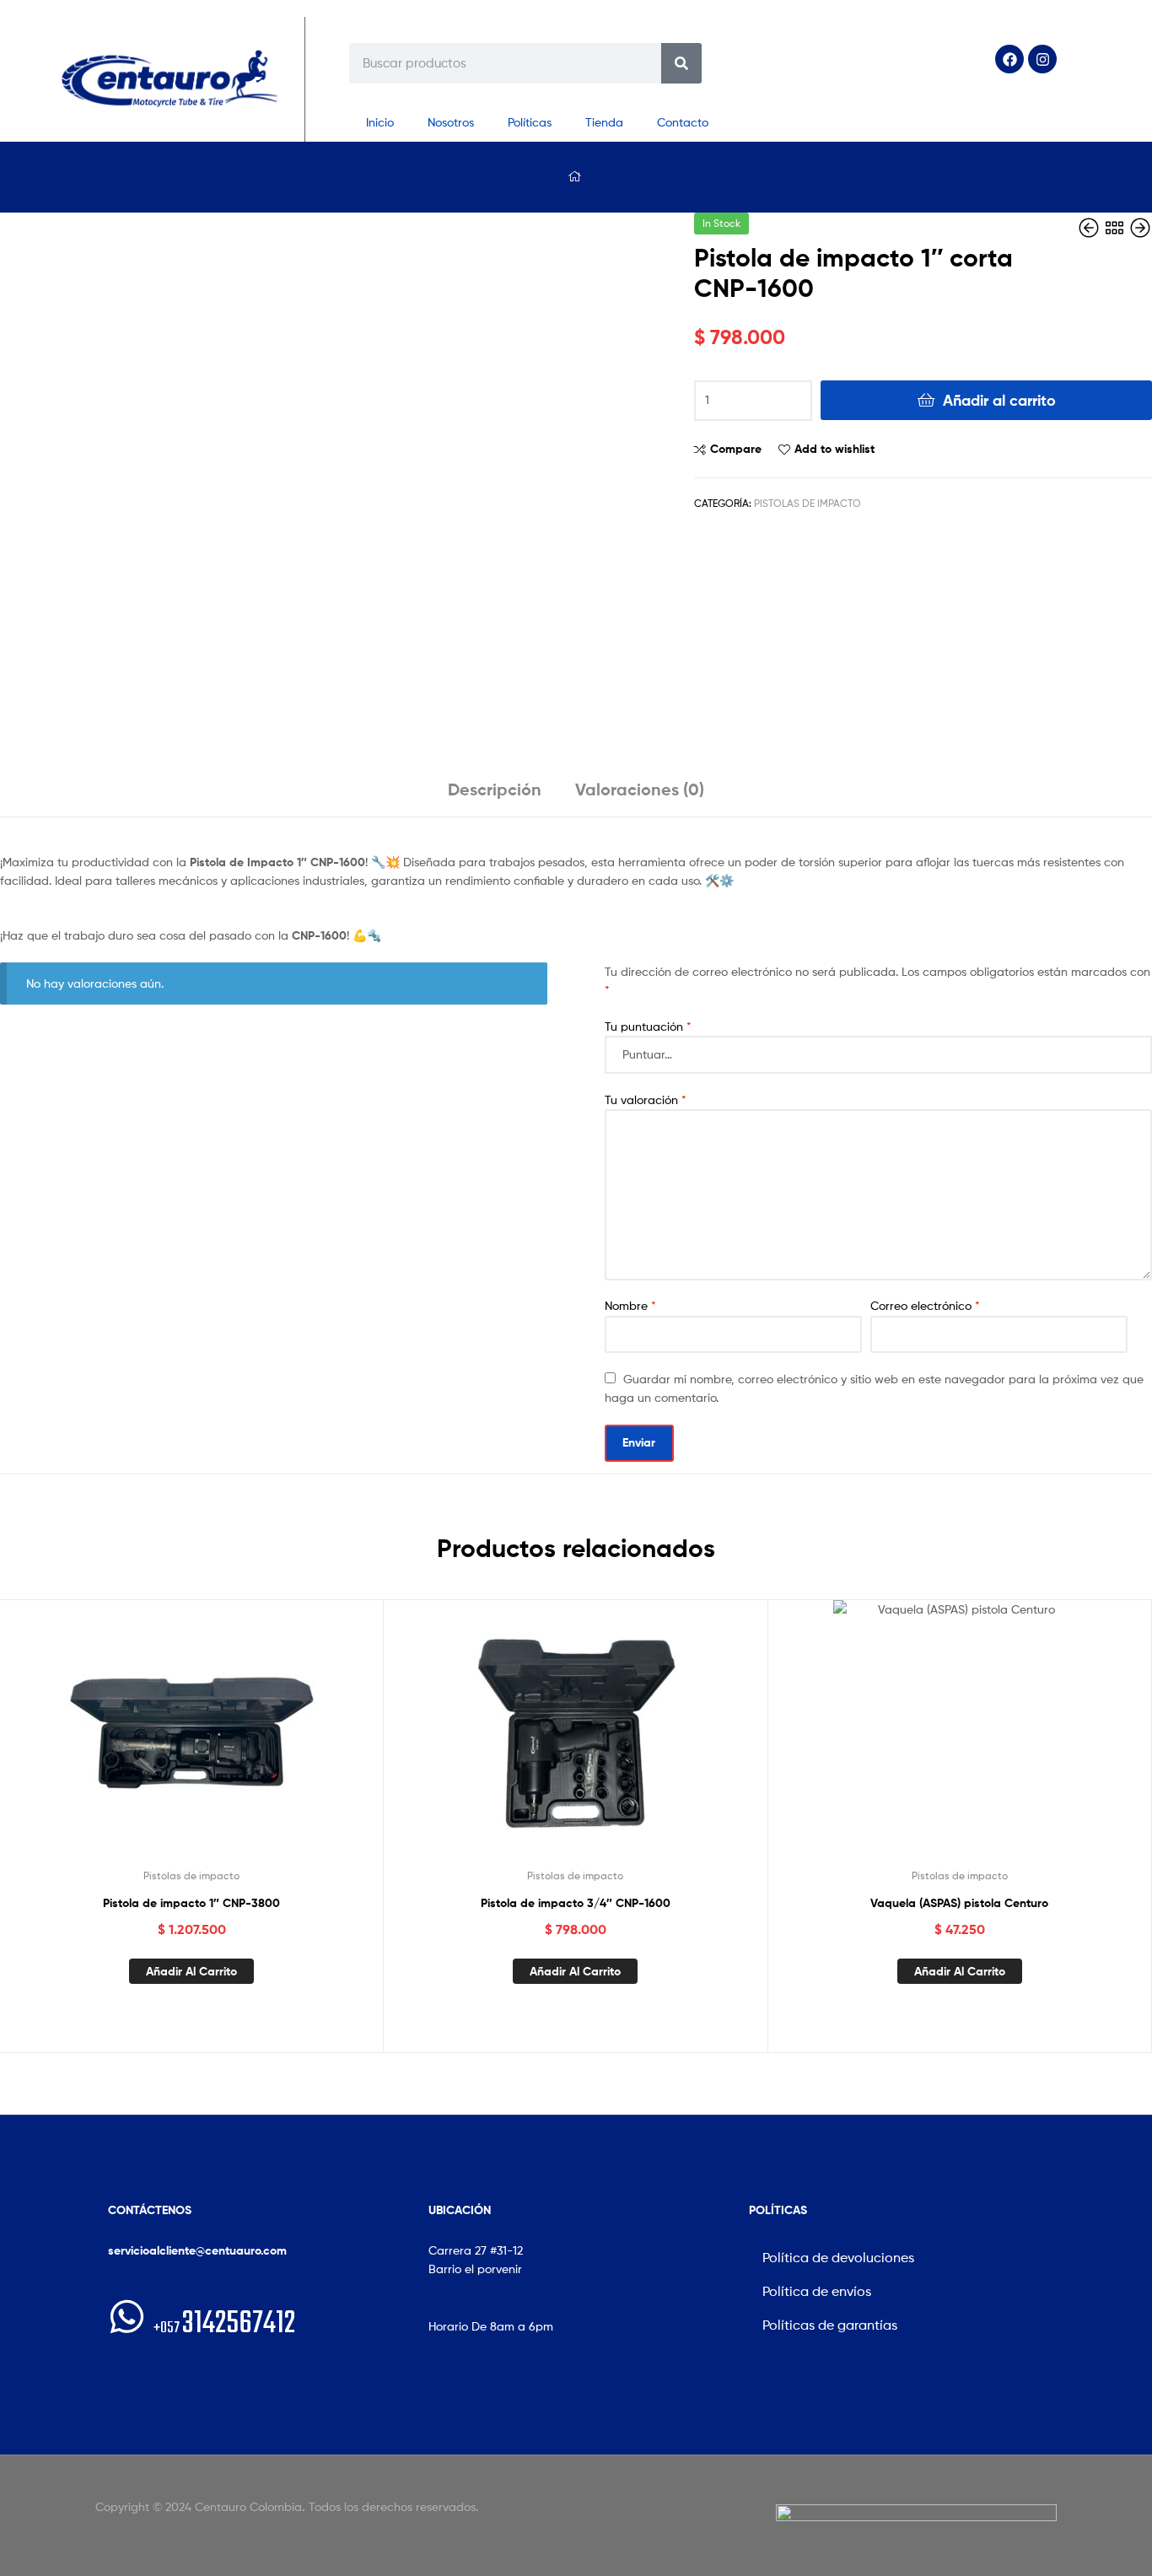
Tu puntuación (648, 1026)
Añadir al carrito (999, 400)
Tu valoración (646, 1099)
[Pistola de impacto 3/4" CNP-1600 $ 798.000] (1140, 228)
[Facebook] (1009, 59)
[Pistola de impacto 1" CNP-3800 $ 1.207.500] (1090, 228)
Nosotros (451, 122)
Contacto (683, 122)
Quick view (233, 1739)
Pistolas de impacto (807, 503)
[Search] (681, 63)
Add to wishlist (834, 449)
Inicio (380, 122)
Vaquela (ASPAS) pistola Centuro (959, 1903)
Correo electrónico (925, 1305)
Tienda (604, 122)
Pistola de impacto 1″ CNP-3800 (191, 1903)
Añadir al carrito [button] (191, 1971)
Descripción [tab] (495, 789)
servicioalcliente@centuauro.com (197, 2250)
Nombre (630, 1305)
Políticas (530, 122)
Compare (736, 449)
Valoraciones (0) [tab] (640, 789)
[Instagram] (1042, 59)
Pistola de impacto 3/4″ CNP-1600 (576, 1903)
